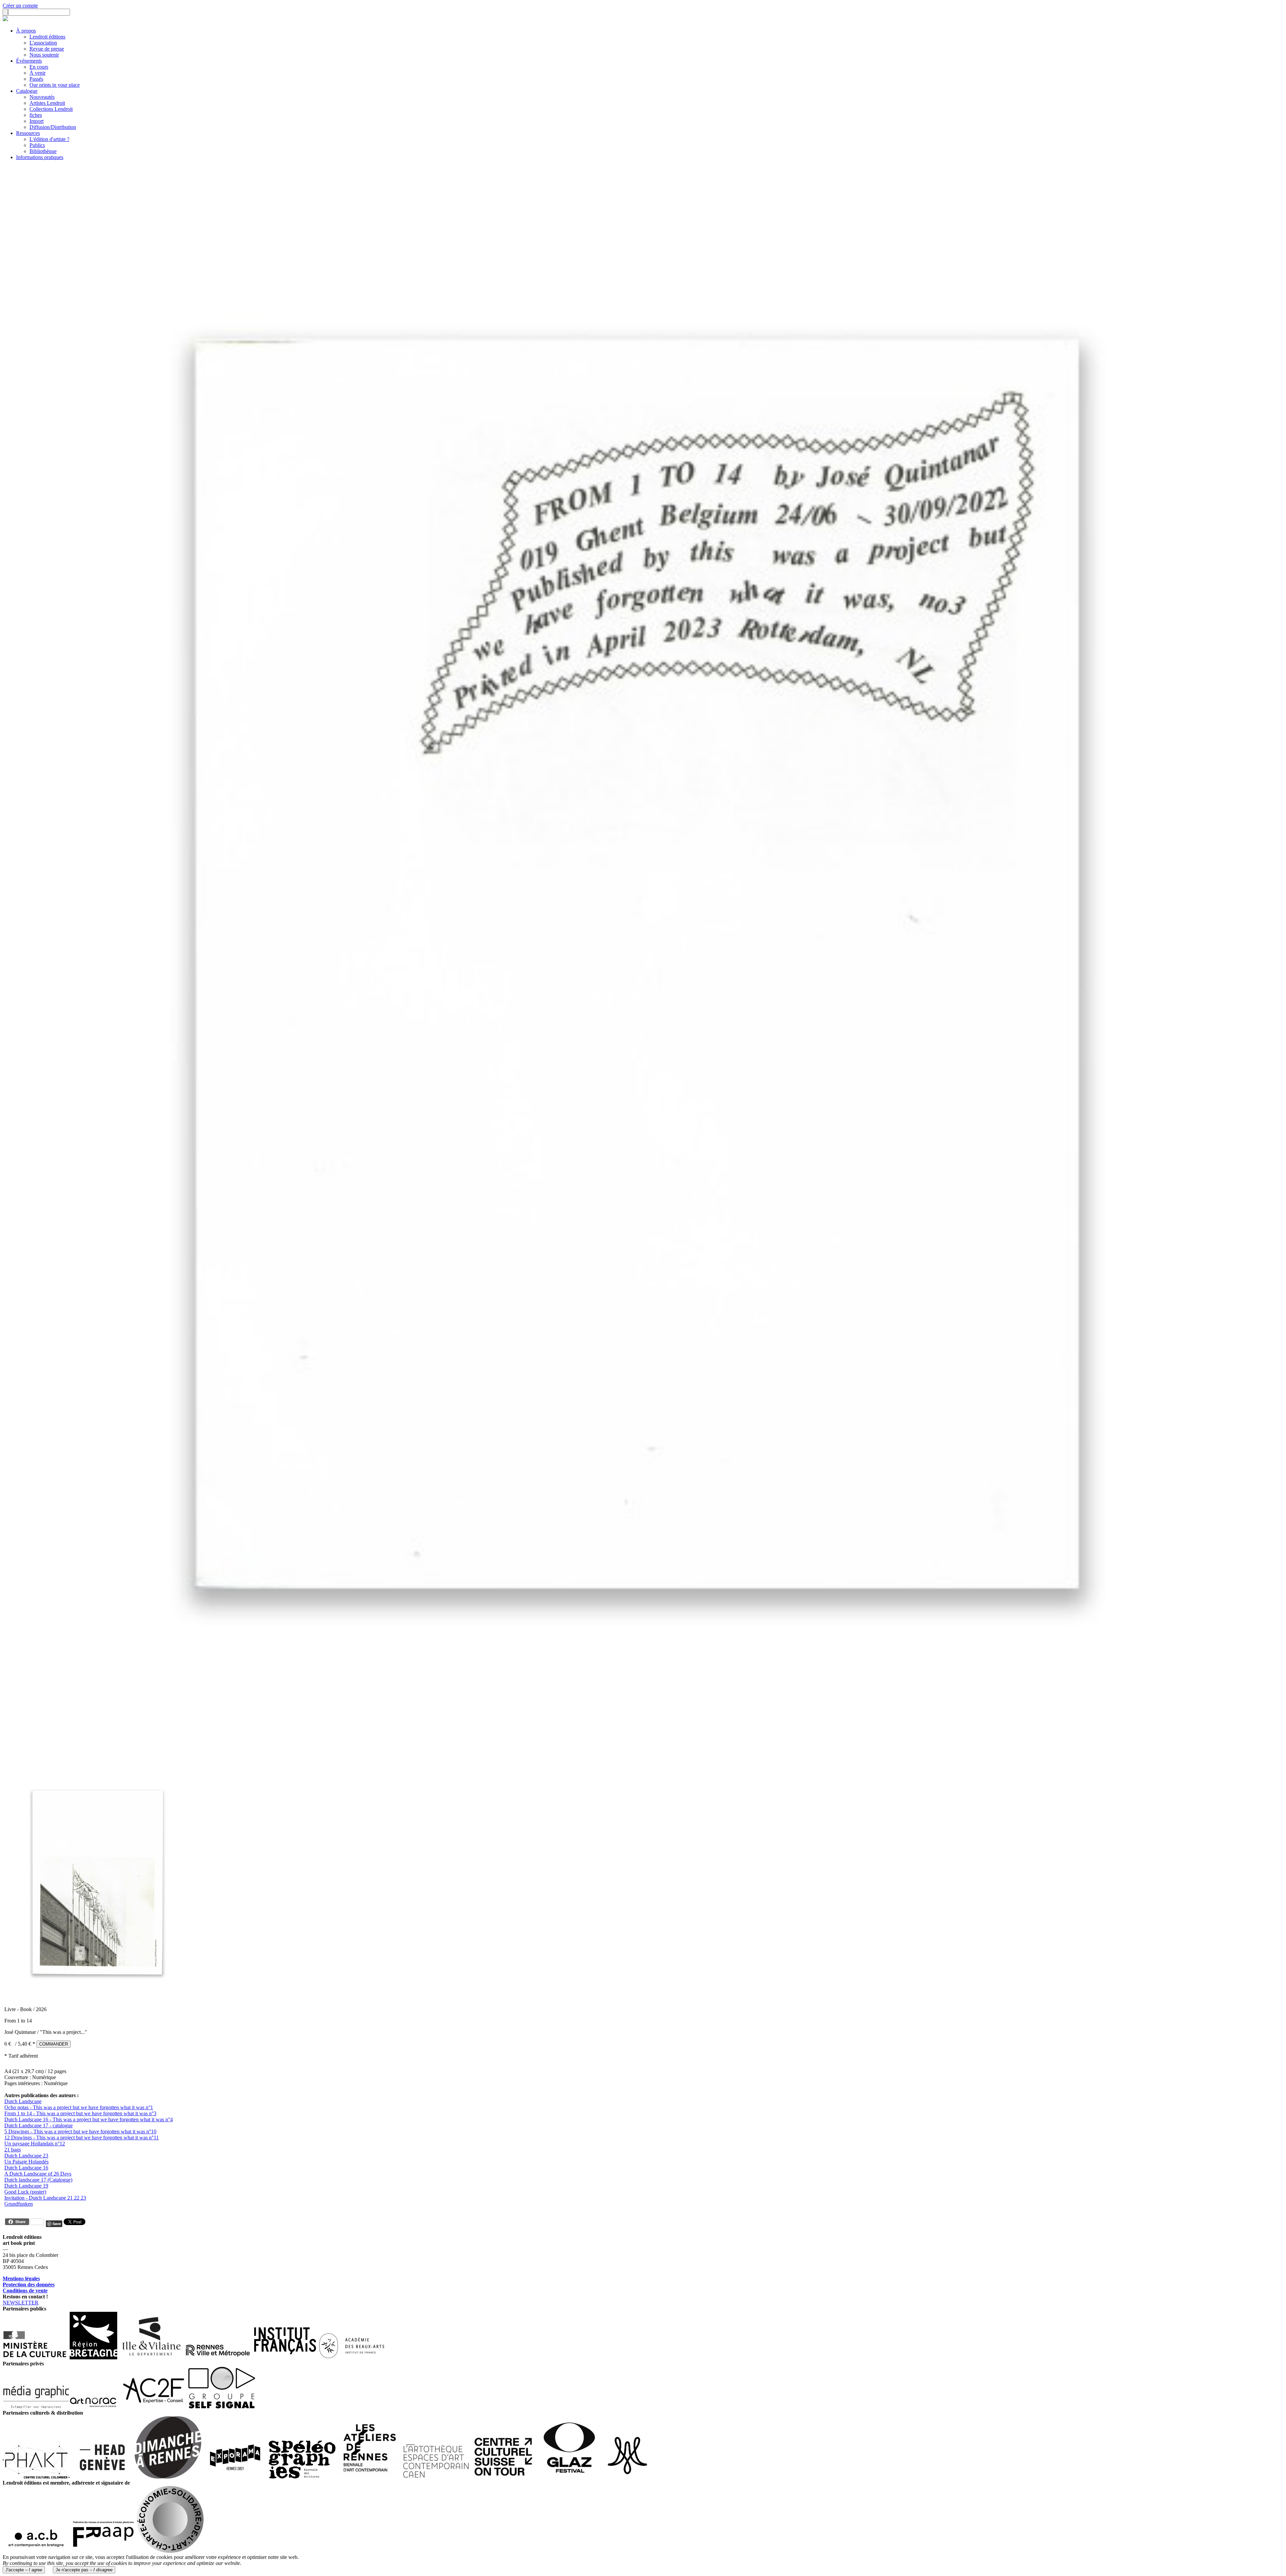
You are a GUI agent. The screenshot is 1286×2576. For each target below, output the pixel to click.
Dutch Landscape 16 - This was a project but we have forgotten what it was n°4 (89, 2119)
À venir (38, 73)
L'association (43, 43)
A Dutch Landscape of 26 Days (38, 2174)
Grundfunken (19, 2204)
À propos (26, 31)
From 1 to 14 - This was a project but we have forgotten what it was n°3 (80, 2113)
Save (57, 2224)
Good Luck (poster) (25, 2192)
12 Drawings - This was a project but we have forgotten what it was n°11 (82, 2138)
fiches (36, 115)
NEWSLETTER (21, 2303)
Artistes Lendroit (47, 103)
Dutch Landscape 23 (26, 2156)
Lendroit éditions (47, 37)
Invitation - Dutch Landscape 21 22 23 (45, 2198)
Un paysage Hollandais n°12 (35, 2144)
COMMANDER (54, 2044)
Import (37, 121)
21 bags (13, 2150)
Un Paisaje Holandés (26, 2162)
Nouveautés (42, 97)
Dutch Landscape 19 (26, 2186)
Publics (37, 145)
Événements (29, 61)
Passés (36, 79)
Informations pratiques (40, 157)
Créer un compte (20, 6)
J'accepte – (24, 2570)
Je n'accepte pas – (84, 2570)
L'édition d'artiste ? (49, 139)
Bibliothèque (43, 151)
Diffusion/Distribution (53, 127)
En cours (39, 67)
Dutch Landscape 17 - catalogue (39, 2125)
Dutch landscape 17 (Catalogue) (38, 2180)
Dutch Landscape (23, 2101)
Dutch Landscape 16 (26, 2168)
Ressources (28, 133)
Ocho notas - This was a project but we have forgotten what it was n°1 (79, 2107)
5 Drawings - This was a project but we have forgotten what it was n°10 (80, 2131)
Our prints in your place (55, 85)
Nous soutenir (44, 55)
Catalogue (27, 91)
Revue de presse (47, 49)
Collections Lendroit (51, 109)
